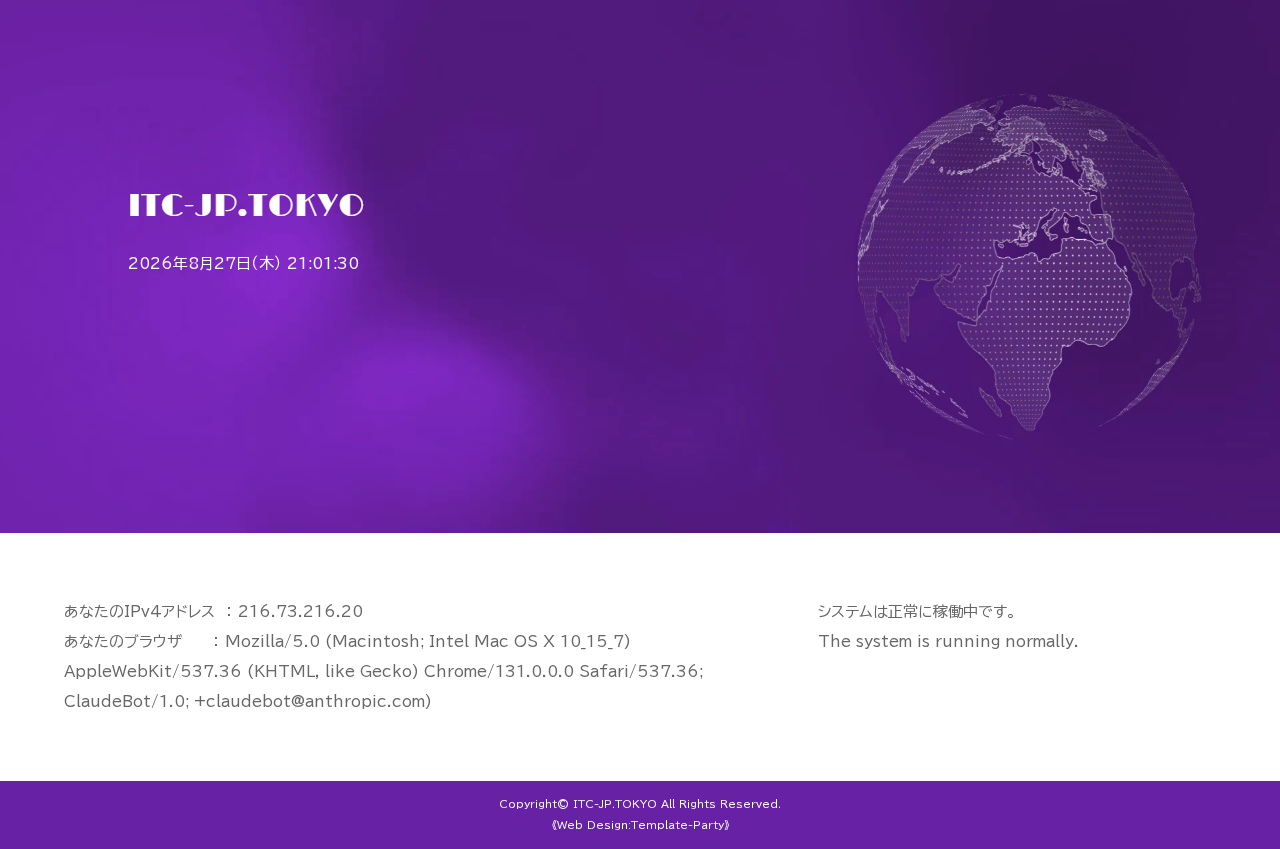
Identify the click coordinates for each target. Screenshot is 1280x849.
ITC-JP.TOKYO (615, 804)
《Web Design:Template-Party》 (640, 825)
